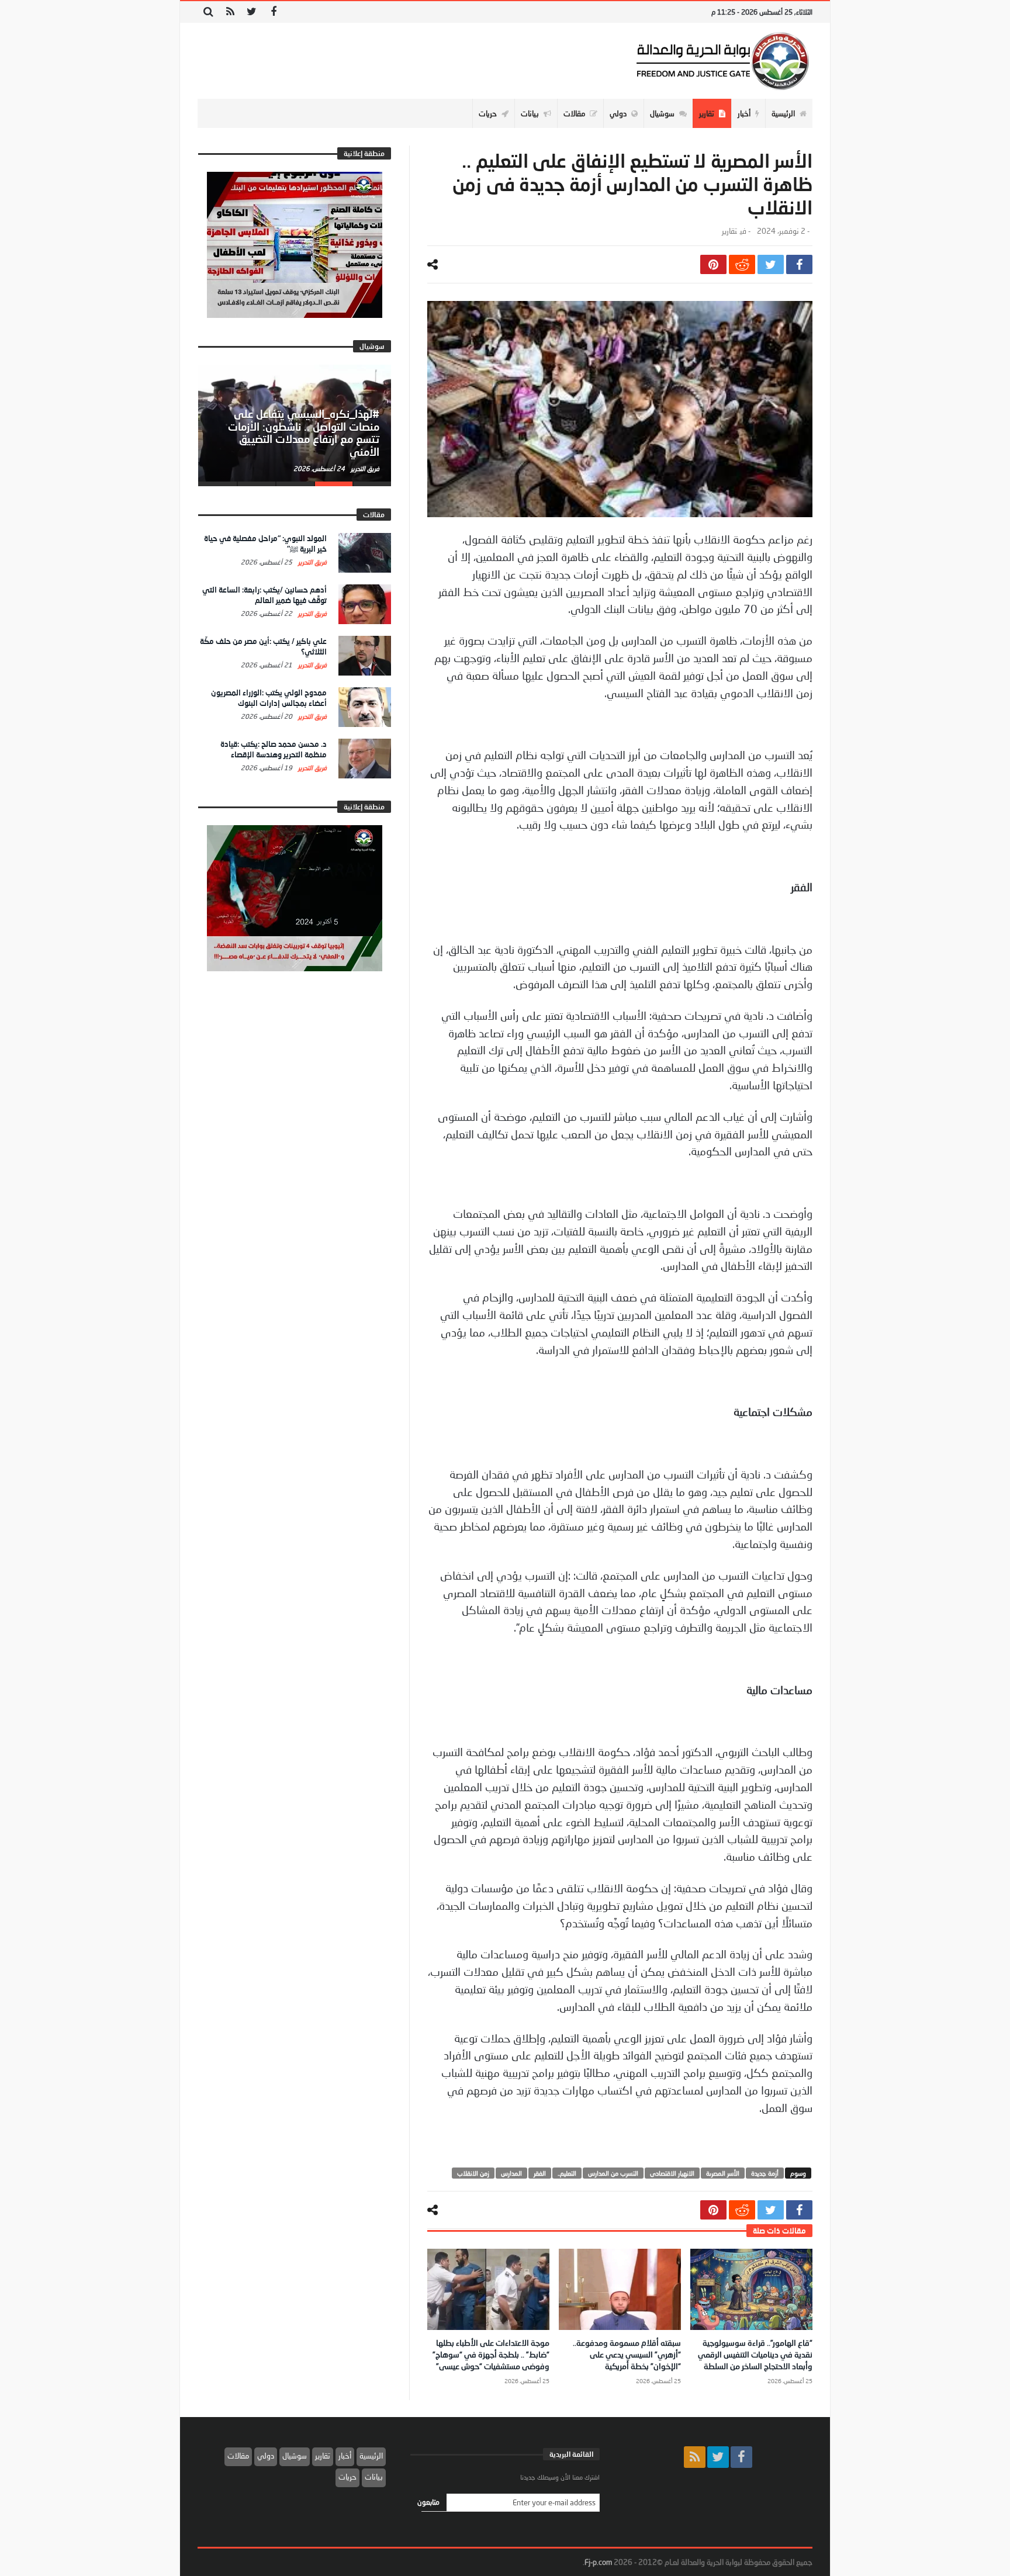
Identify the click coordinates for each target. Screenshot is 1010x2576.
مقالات (238, 2456)
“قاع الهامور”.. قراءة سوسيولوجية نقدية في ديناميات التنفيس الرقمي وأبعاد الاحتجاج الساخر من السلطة (755, 2354)
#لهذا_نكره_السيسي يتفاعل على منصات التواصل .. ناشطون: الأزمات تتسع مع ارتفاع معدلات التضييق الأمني (304, 433)
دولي (266, 2456)
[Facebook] (273, 12)
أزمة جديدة (765, 2173)
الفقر (540, 2173)
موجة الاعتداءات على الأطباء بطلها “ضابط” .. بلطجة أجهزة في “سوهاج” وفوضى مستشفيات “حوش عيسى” (491, 2354)
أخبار (345, 2456)
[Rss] (230, 12)
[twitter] (771, 264)
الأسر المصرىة (723, 2173)
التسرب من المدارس (613, 2173)
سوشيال (295, 2456)
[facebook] (799, 264)
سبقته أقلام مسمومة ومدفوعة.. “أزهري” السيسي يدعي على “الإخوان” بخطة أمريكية (627, 2354)
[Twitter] (252, 12)
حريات (347, 2477)
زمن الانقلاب (473, 2173)
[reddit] (742, 264)
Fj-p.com (598, 2562)
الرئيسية (371, 2456)
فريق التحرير (364, 468)
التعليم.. (567, 2173)
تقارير (729, 231)
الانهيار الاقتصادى (672, 2173)
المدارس (511, 2173)
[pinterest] (713, 264)
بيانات (374, 2477)
